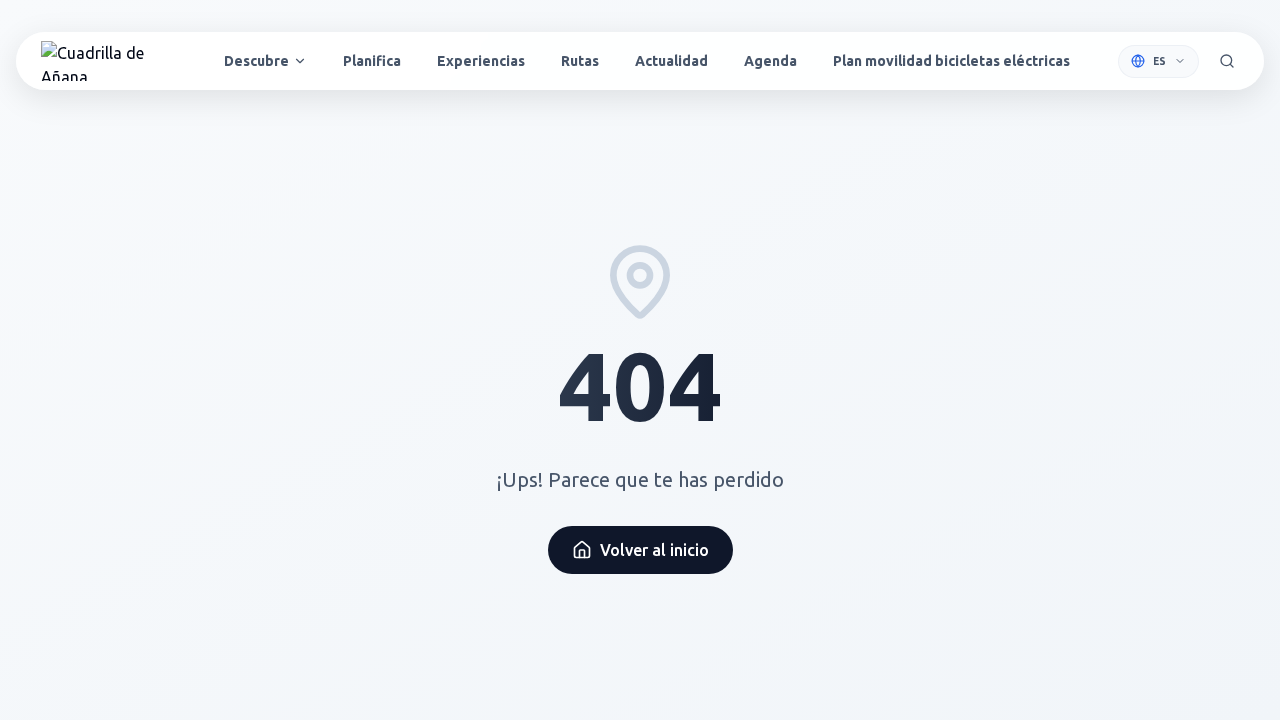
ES (1159, 61)
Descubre (256, 61)
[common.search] (1227, 61)
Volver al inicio (654, 550)
